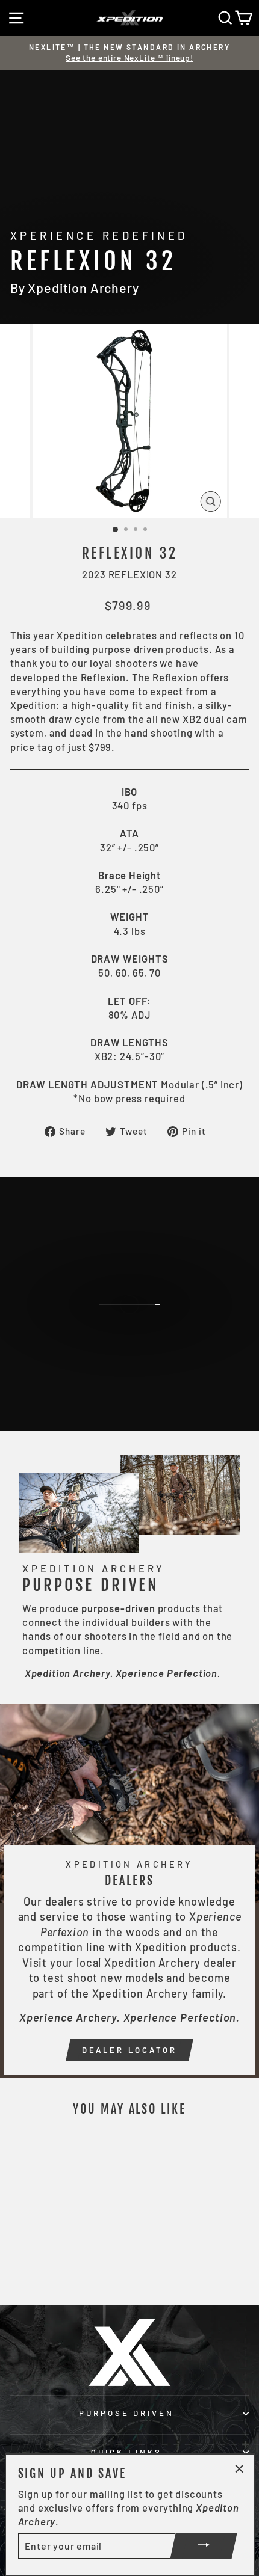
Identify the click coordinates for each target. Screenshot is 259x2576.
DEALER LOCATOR (130, 2050)
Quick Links (126, 2452)
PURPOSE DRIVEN (127, 2413)
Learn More (137, 1340)
